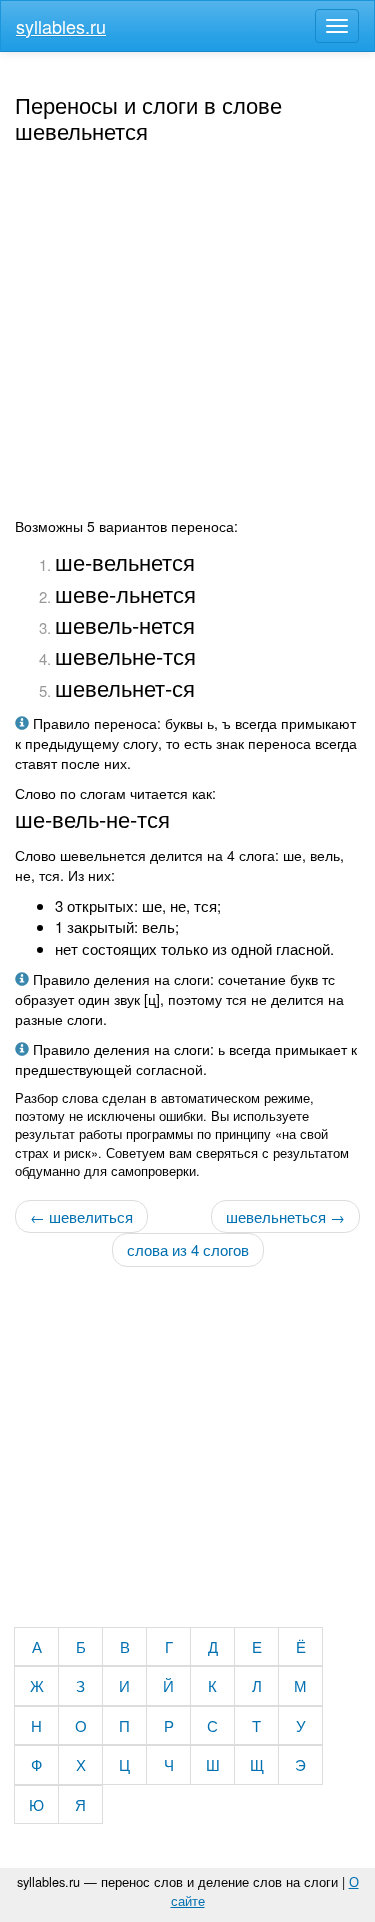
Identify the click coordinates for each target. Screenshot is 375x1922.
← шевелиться (81, 1216)
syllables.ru (61, 26)
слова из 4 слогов (188, 1249)
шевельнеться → (285, 1216)
